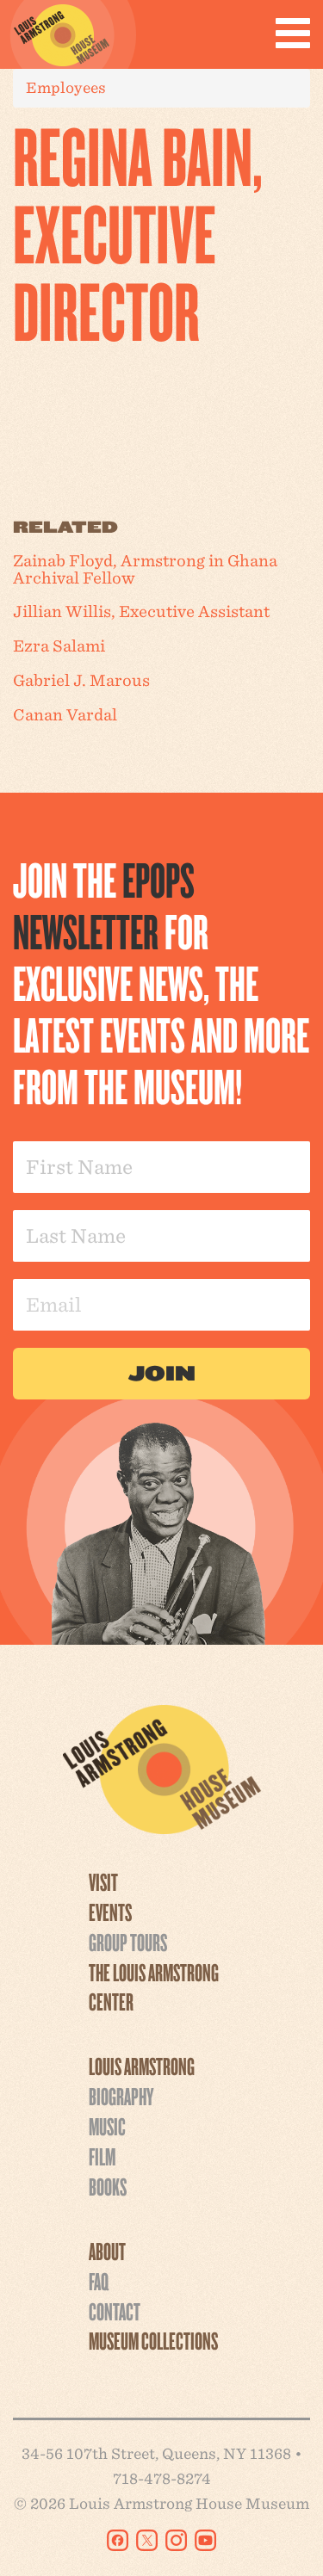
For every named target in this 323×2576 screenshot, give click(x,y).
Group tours (128, 1942)
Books (108, 2186)
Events (110, 1912)
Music (107, 2126)
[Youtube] (205, 2540)
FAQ (99, 2281)
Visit (103, 1881)
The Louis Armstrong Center (154, 1987)
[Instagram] (176, 2540)
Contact (115, 2311)
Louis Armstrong (142, 2066)
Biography (121, 2096)
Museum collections (153, 2340)
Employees (66, 87)
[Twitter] (147, 2540)
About (107, 2251)
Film (102, 2156)
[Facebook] (118, 2540)
